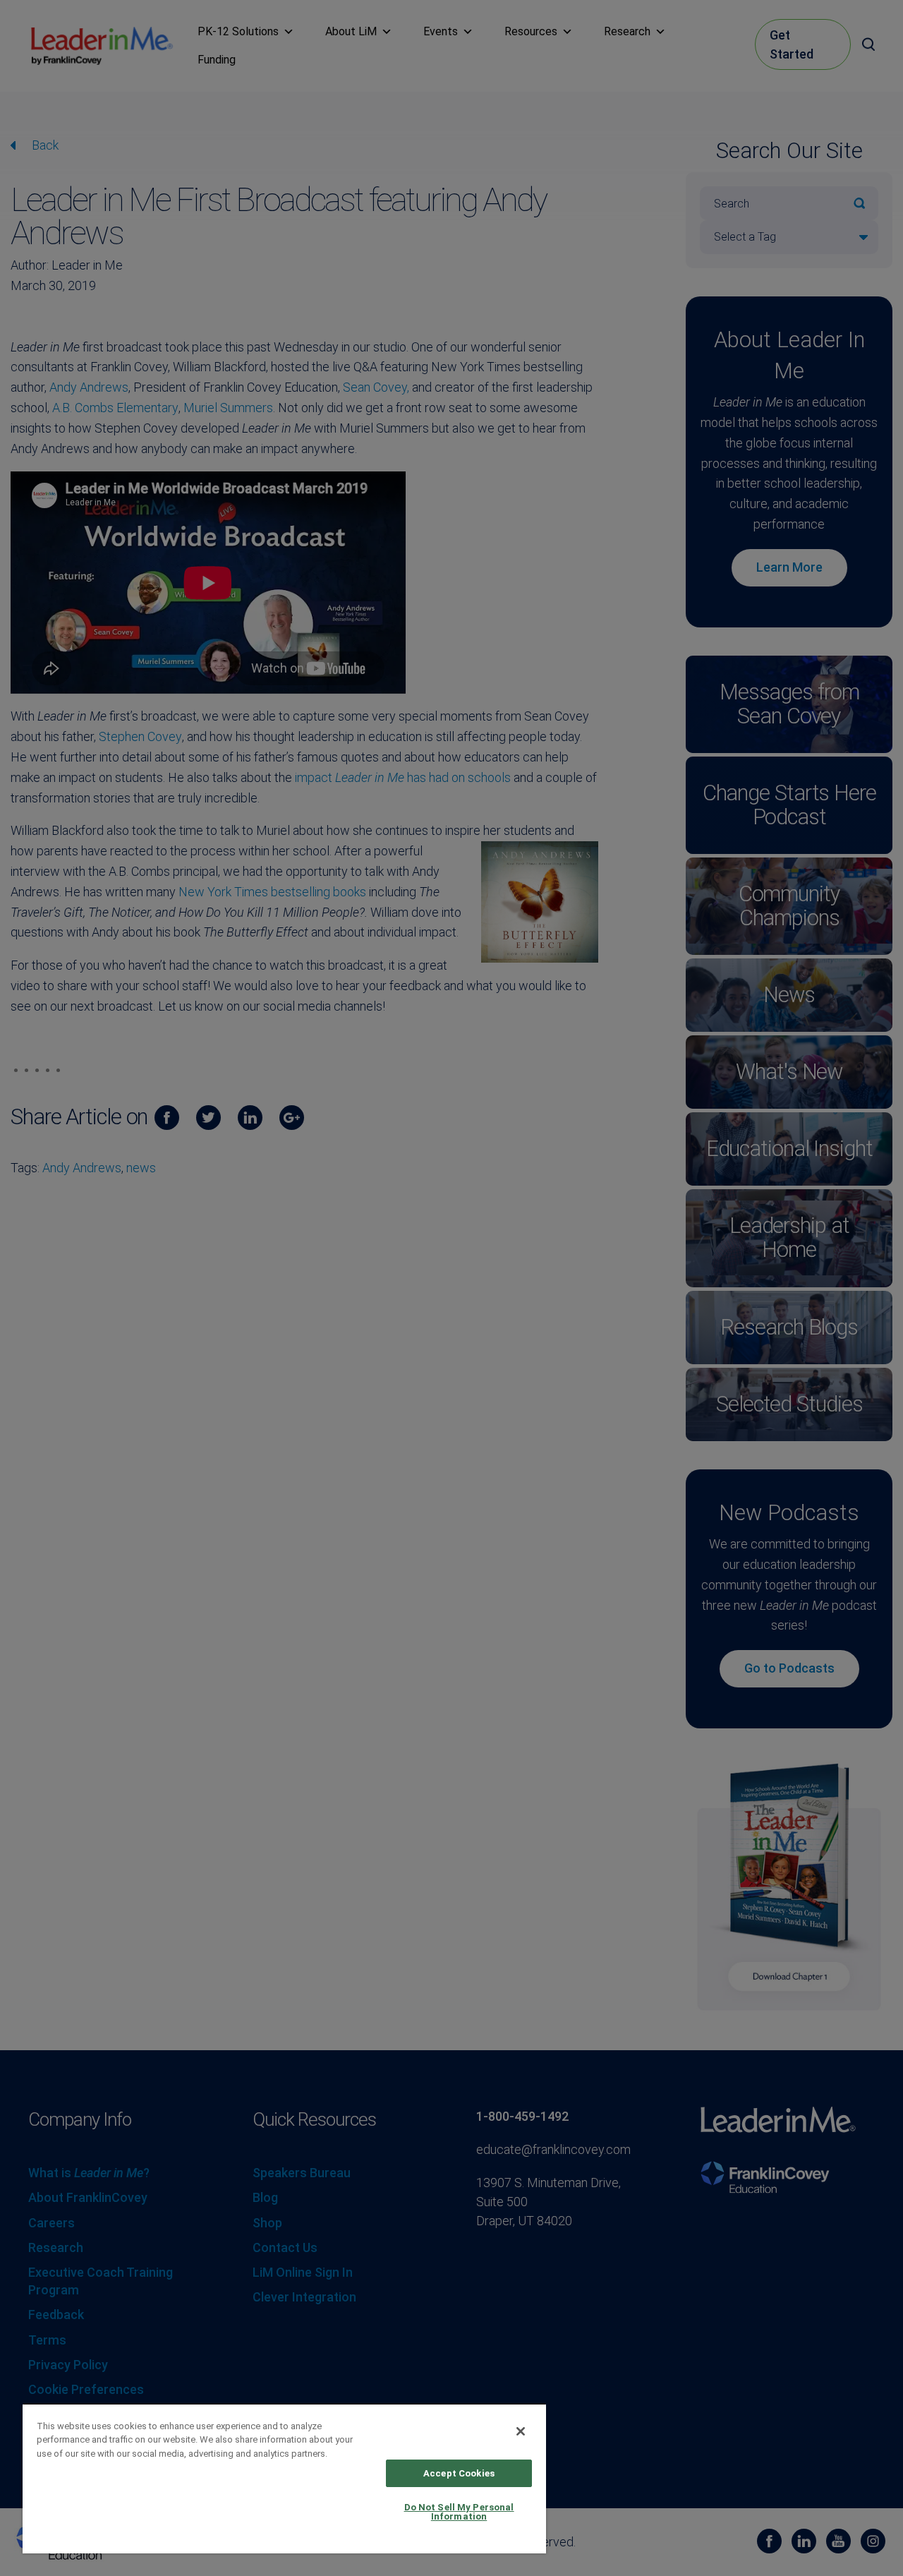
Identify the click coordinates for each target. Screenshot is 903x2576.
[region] (284, 2478)
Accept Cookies (459, 2473)
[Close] (521, 2431)
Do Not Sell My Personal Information (459, 2512)
